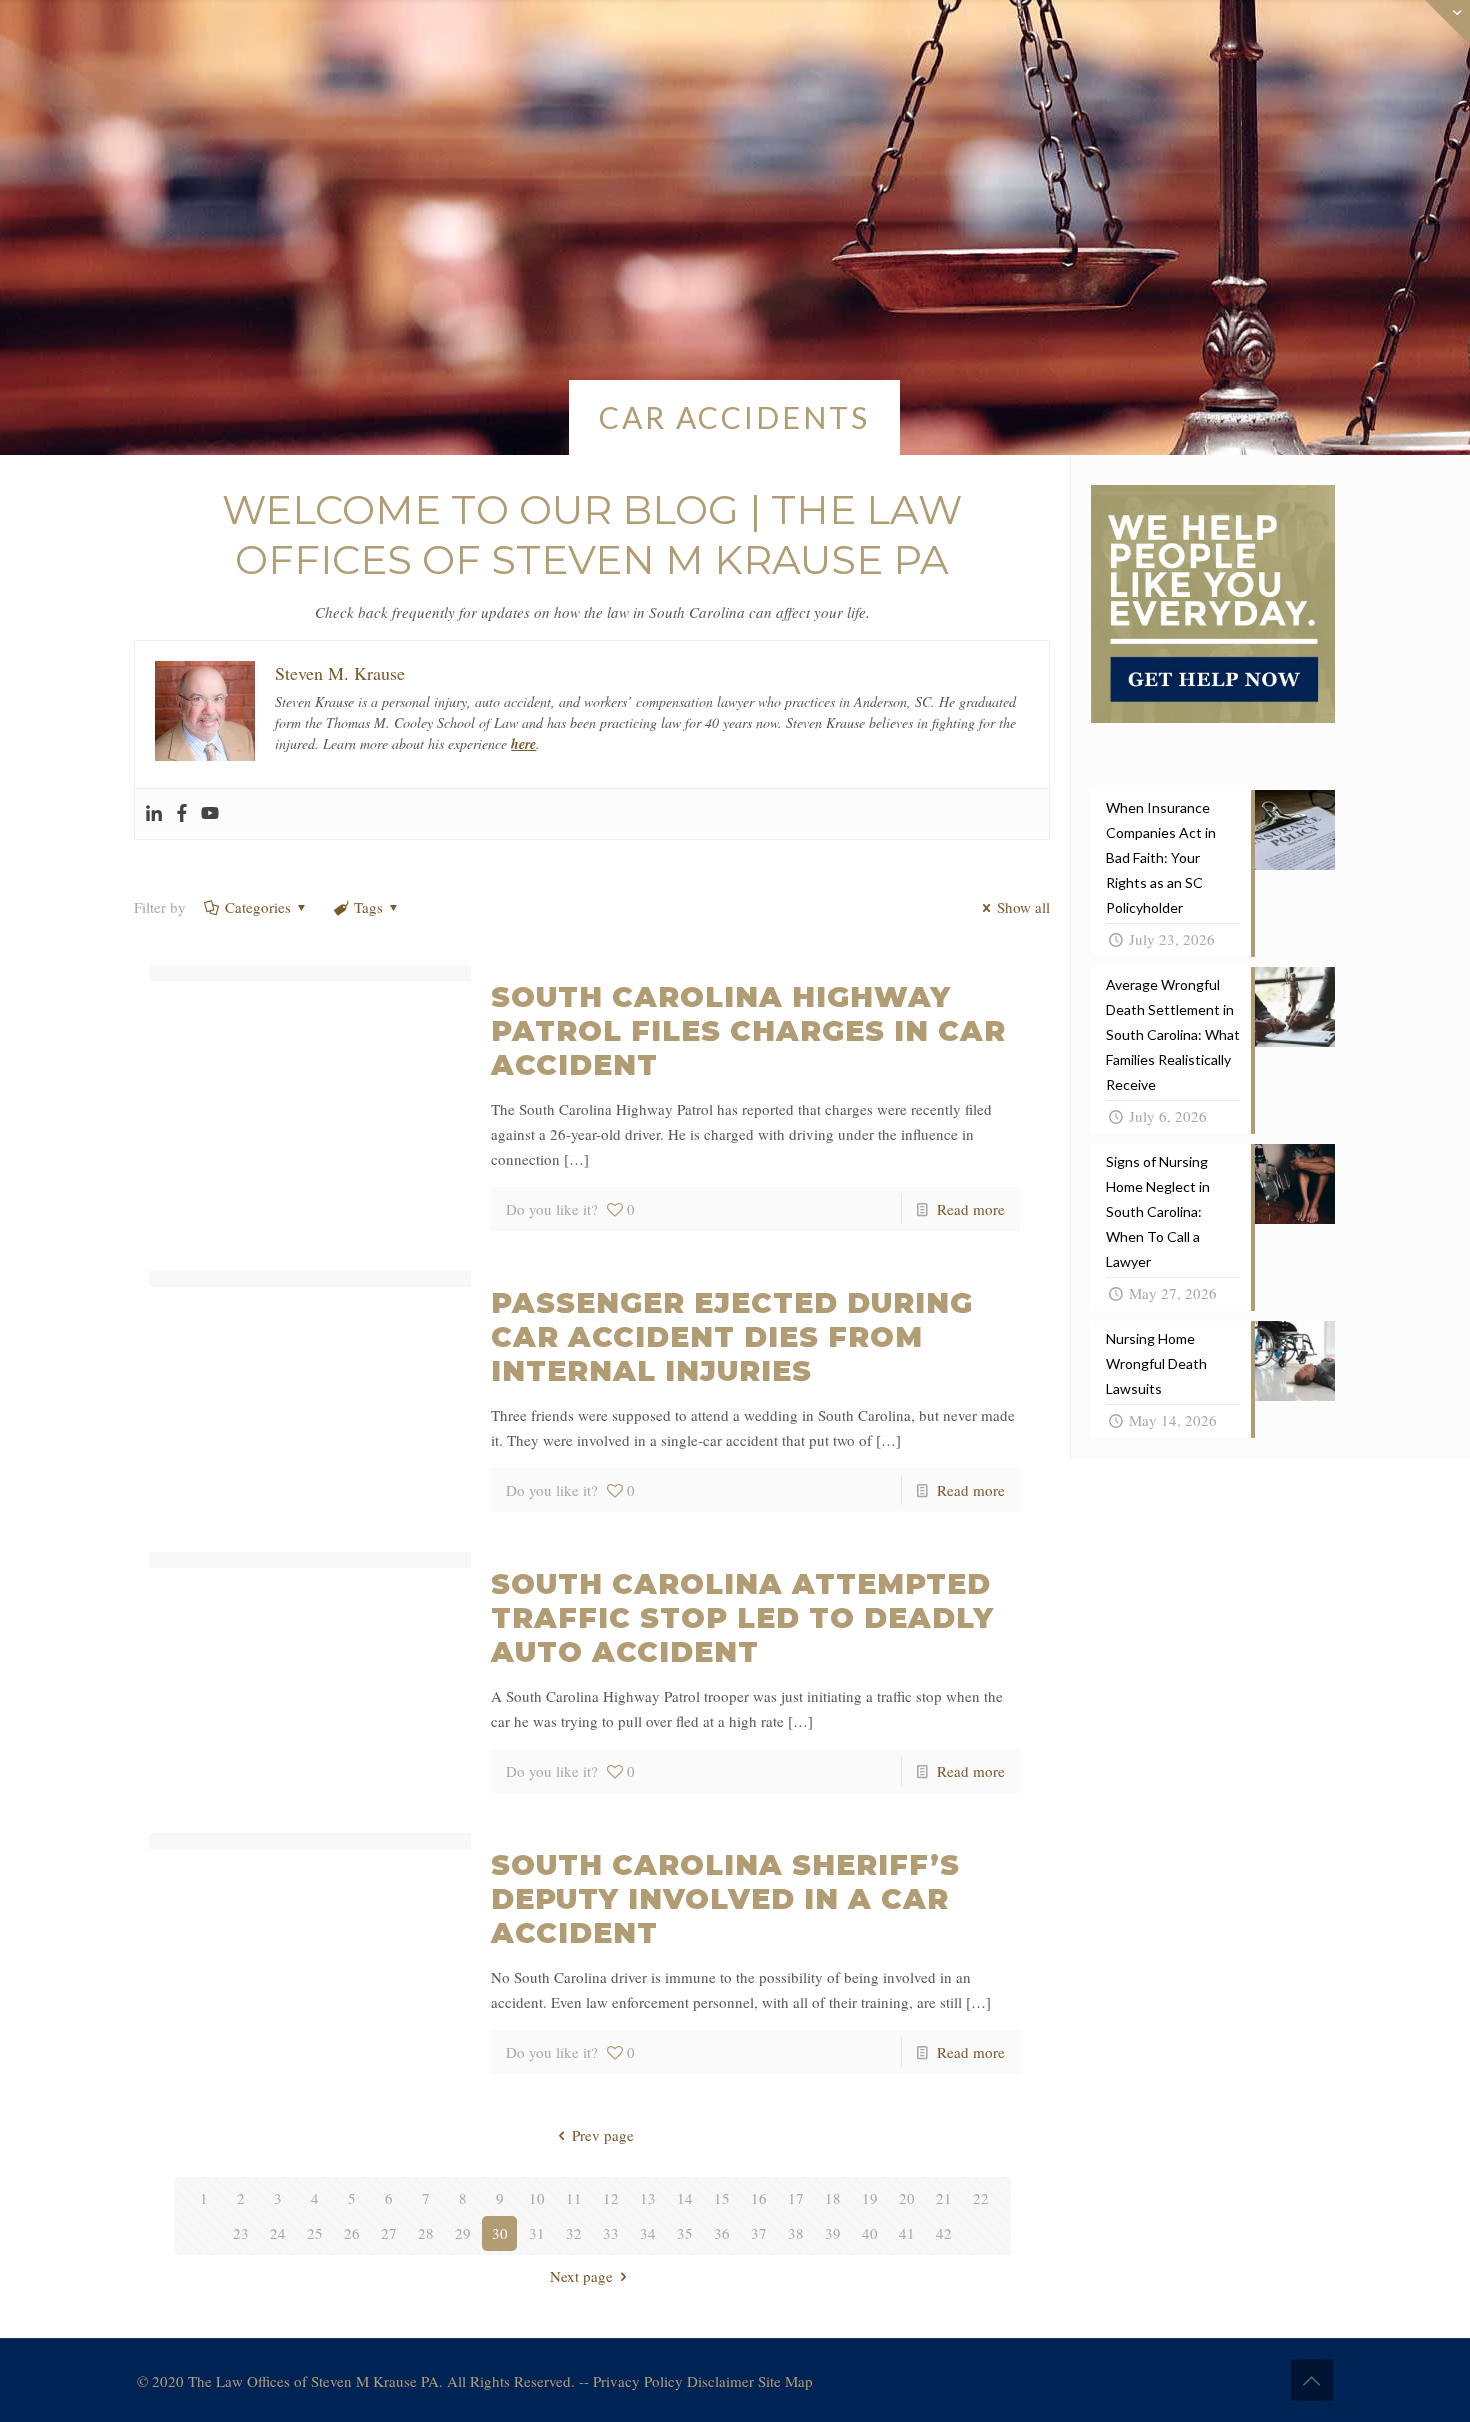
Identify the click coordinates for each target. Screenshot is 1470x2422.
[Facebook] (182, 814)
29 (463, 2233)
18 (833, 2198)
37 (759, 2233)
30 (500, 2233)
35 (685, 2233)
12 (611, 2198)
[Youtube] (210, 814)
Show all (1023, 907)
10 (537, 2198)
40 (870, 2233)
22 (981, 2198)
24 (278, 2233)
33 (611, 2233)
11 (574, 2198)
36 (722, 2233)
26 (352, 2233)
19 (870, 2198)
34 (648, 2233)
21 (944, 2198)
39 (833, 2233)
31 (537, 2233)
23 (241, 2233)
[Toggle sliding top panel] (1213, 717)
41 (907, 2233)
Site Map (785, 2381)
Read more (971, 1209)
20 (907, 2198)
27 (389, 2233)
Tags (368, 907)
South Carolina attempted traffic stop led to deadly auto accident (742, 1618)
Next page (581, 2276)
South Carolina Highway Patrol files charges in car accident (748, 1031)
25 (315, 2233)
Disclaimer (720, 2381)
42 (944, 2233)
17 (796, 2198)
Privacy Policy (638, 2381)
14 (685, 2198)
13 (648, 2198)
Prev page (603, 2135)
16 (759, 2198)
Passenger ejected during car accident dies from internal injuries (732, 1337)
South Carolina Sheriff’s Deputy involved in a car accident (725, 1899)
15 (722, 2198)
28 (426, 2233)
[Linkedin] (154, 814)
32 (574, 2233)
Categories (258, 907)
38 (796, 2233)
